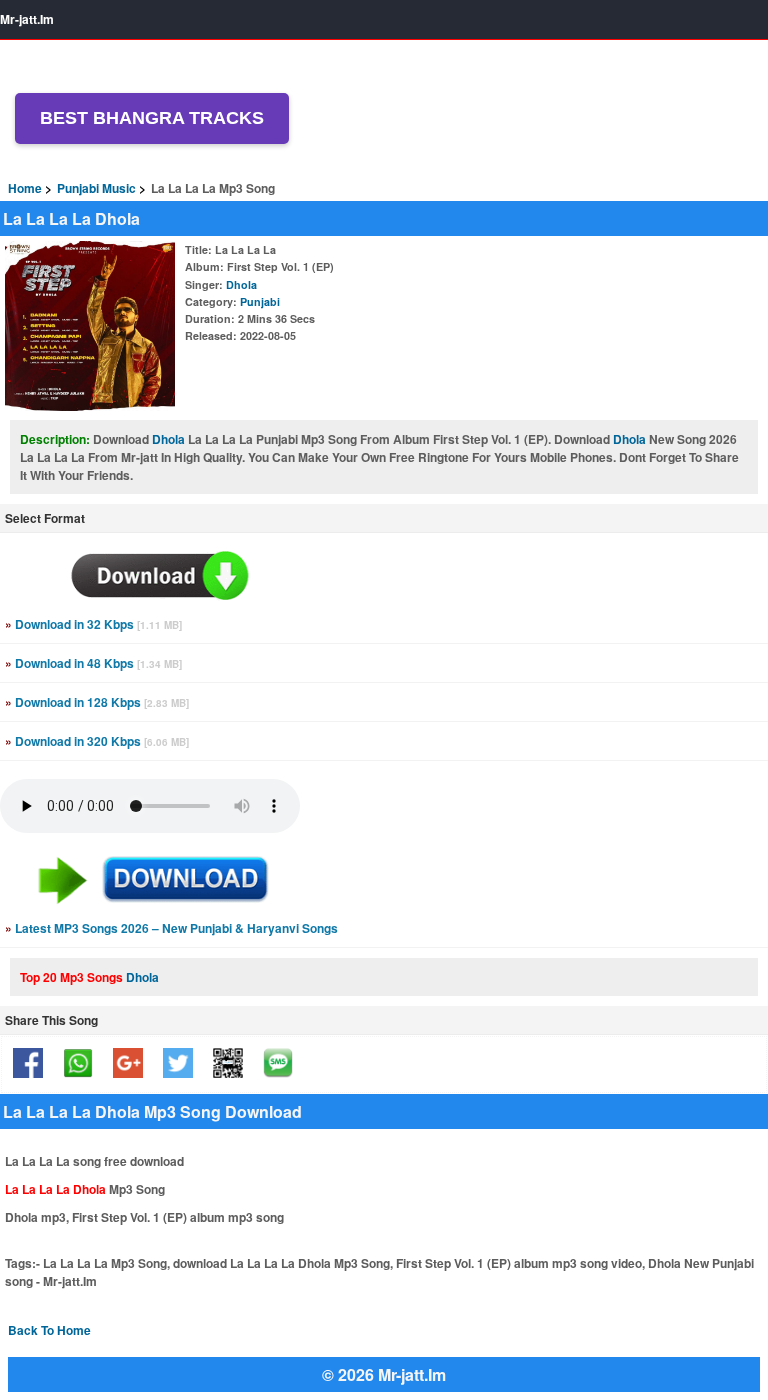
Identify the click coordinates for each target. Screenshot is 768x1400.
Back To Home (49, 1330)
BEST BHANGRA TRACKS (152, 118)
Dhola (241, 284)
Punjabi (260, 301)
